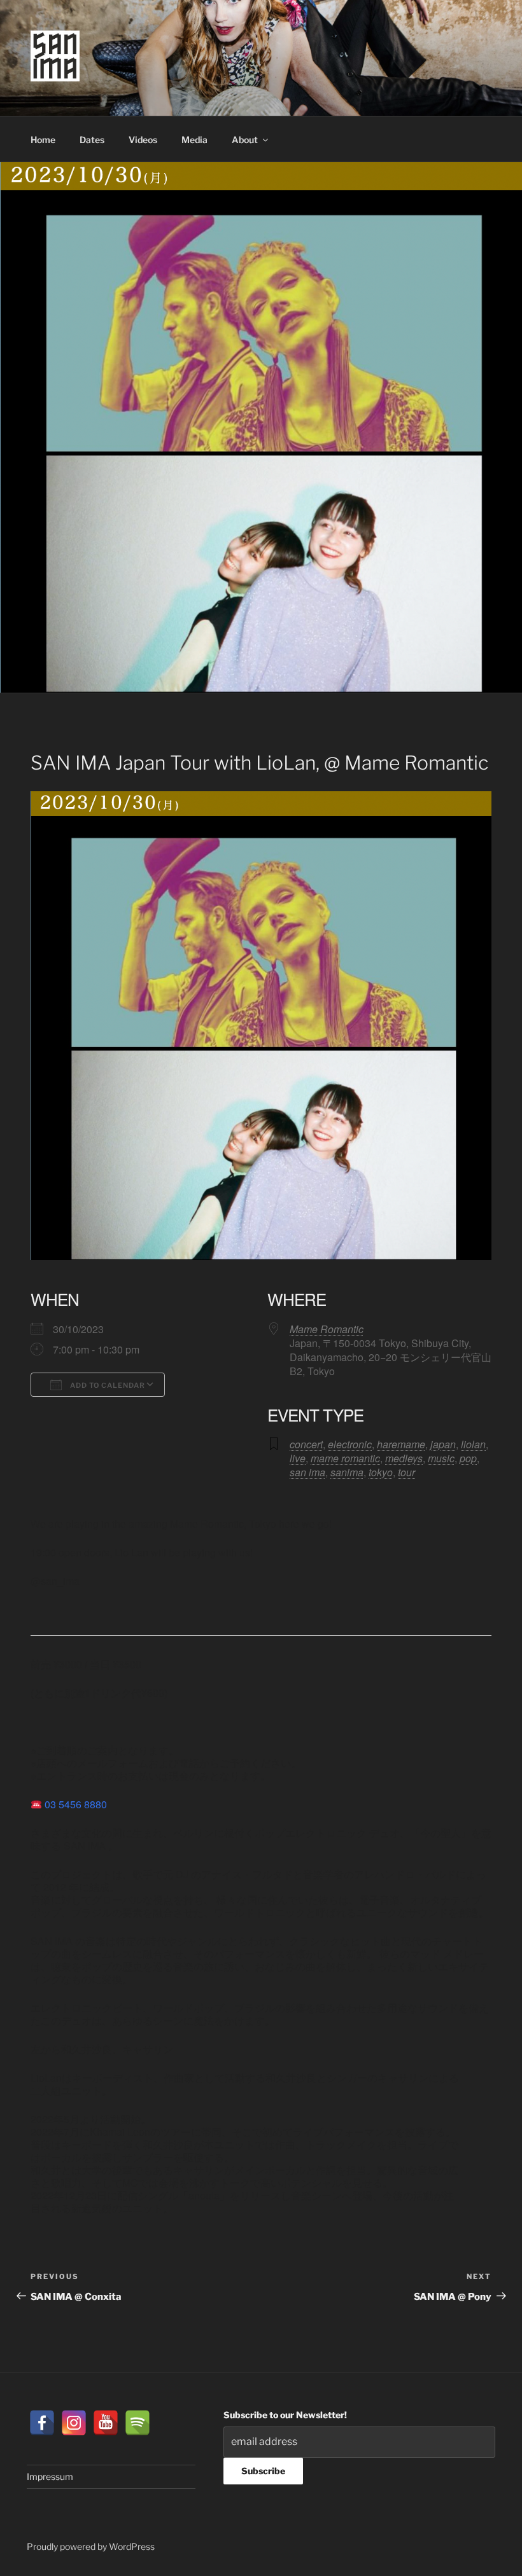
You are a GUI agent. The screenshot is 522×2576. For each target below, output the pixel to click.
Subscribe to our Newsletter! (285, 2415)
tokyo (381, 1472)
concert (306, 1444)
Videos (143, 140)
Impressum (50, 2476)
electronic (350, 1444)
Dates (92, 140)
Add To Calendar (107, 1385)
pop (468, 1458)
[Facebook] (42, 2423)
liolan (473, 1444)
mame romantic (345, 1458)
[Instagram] (74, 2423)
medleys (404, 1458)
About (245, 140)
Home (43, 140)
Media (194, 140)
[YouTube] (106, 2423)
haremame (401, 1444)
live (298, 1458)
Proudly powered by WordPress (91, 2546)
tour (406, 1472)
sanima (347, 1472)
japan (443, 1444)
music (441, 1458)
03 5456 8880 (76, 1804)
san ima (307, 1472)
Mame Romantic (327, 1329)
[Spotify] (138, 2423)
